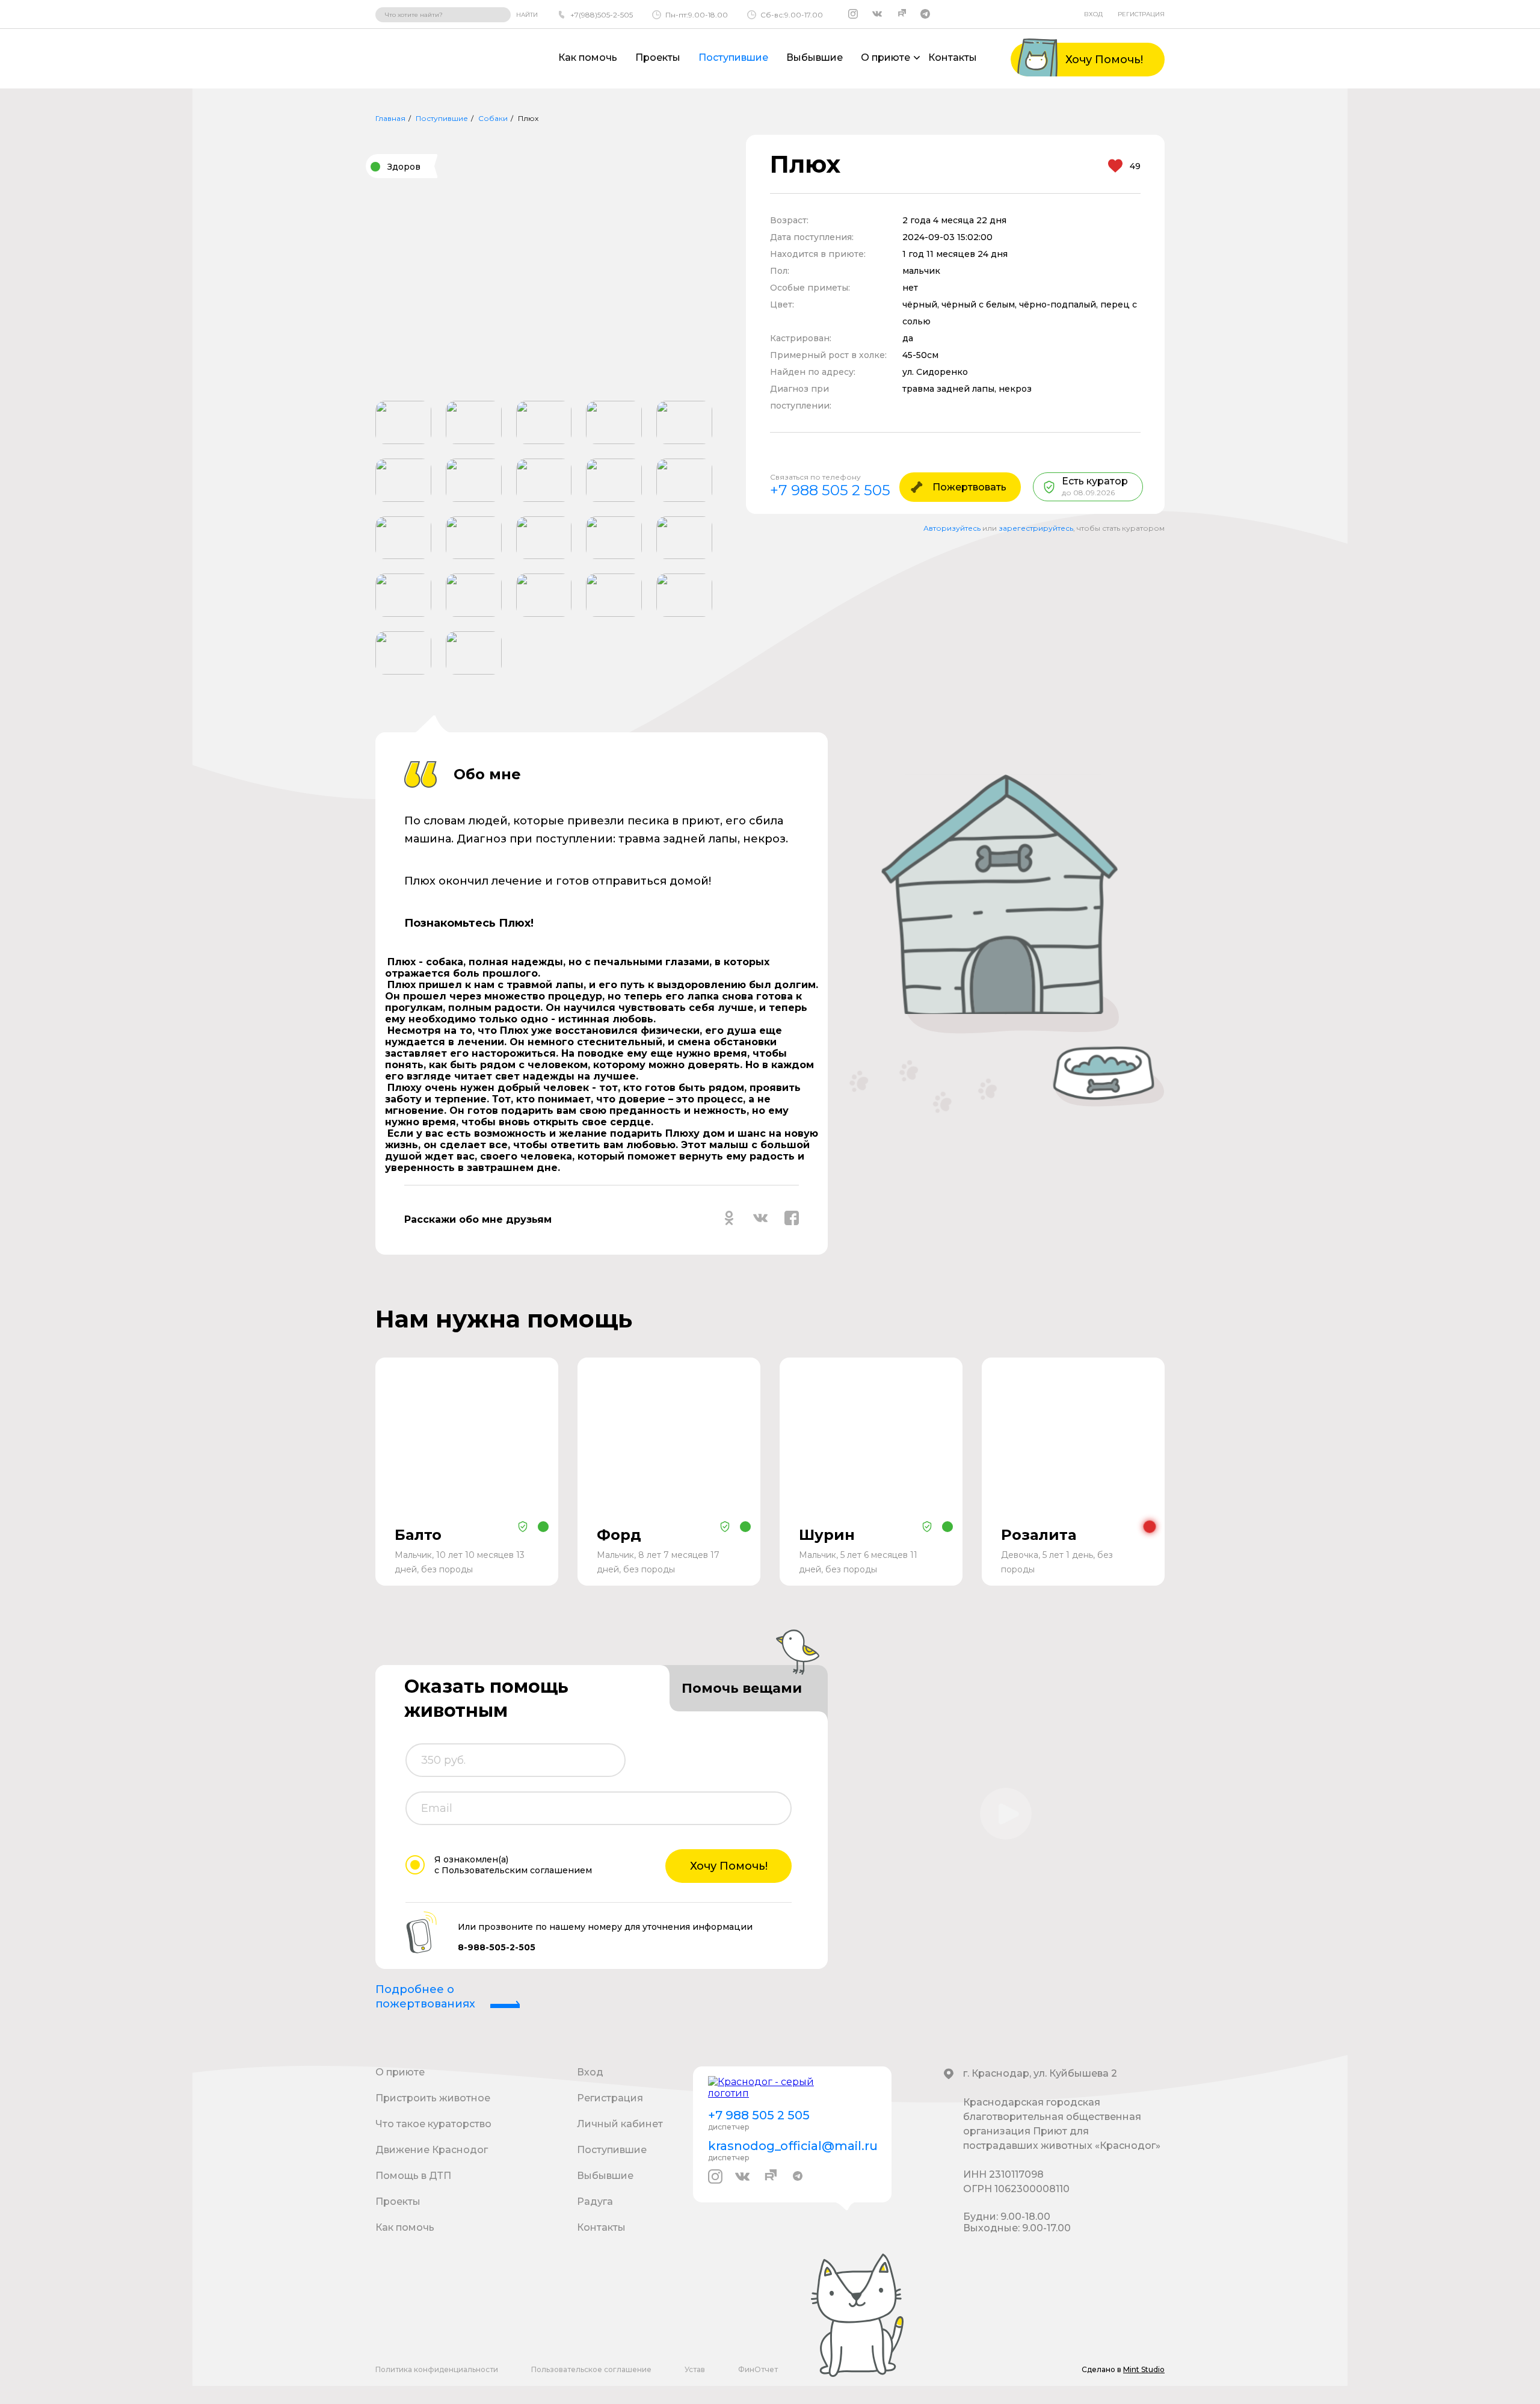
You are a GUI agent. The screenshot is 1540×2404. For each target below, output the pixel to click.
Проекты (658, 57)
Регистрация (1141, 14)
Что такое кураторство (433, 2124)
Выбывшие (815, 57)
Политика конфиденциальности (437, 2369)
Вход (1093, 14)
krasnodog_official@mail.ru (792, 2146)
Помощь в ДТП (413, 2176)
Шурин (827, 1535)
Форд (619, 1535)
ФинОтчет (758, 2369)
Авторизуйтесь (952, 528)
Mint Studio (1144, 2369)
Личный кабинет (620, 2124)
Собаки (493, 118)
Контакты (953, 57)
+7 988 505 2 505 (830, 490)
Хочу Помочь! (729, 1866)
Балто (418, 1535)
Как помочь (588, 57)
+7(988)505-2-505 (602, 15)
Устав (695, 2369)
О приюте (400, 2072)
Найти (527, 15)
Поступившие (733, 57)
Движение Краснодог (432, 2150)
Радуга (595, 2202)
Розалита (1039, 1535)
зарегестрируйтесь (1036, 528)
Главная (390, 118)
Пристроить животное (433, 2098)
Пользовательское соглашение (591, 2369)
